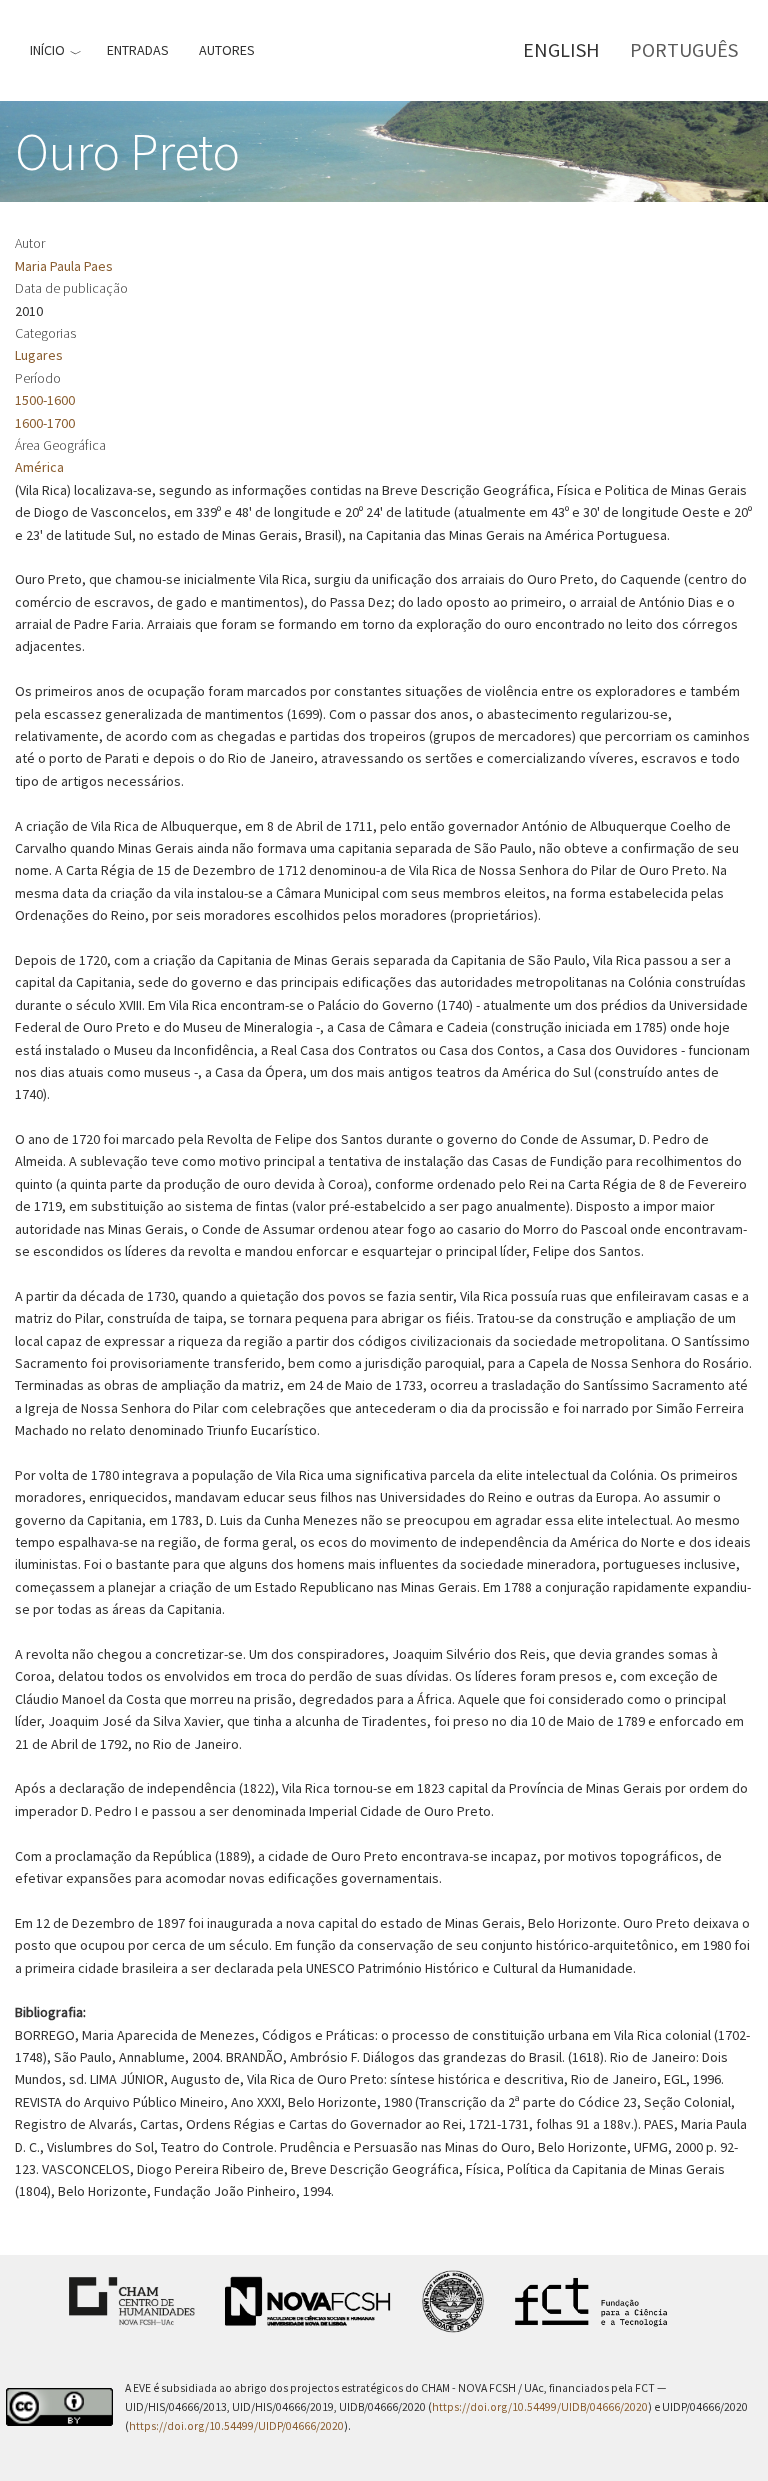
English (561, 49)
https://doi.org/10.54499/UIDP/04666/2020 (236, 2426)
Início (47, 50)
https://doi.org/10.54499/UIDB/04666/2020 (540, 2407)
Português (684, 49)
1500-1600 (45, 400)
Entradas (138, 50)
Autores (227, 50)
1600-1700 (45, 423)
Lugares (39, 355)
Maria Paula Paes (64, 266)
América (39, 467)
